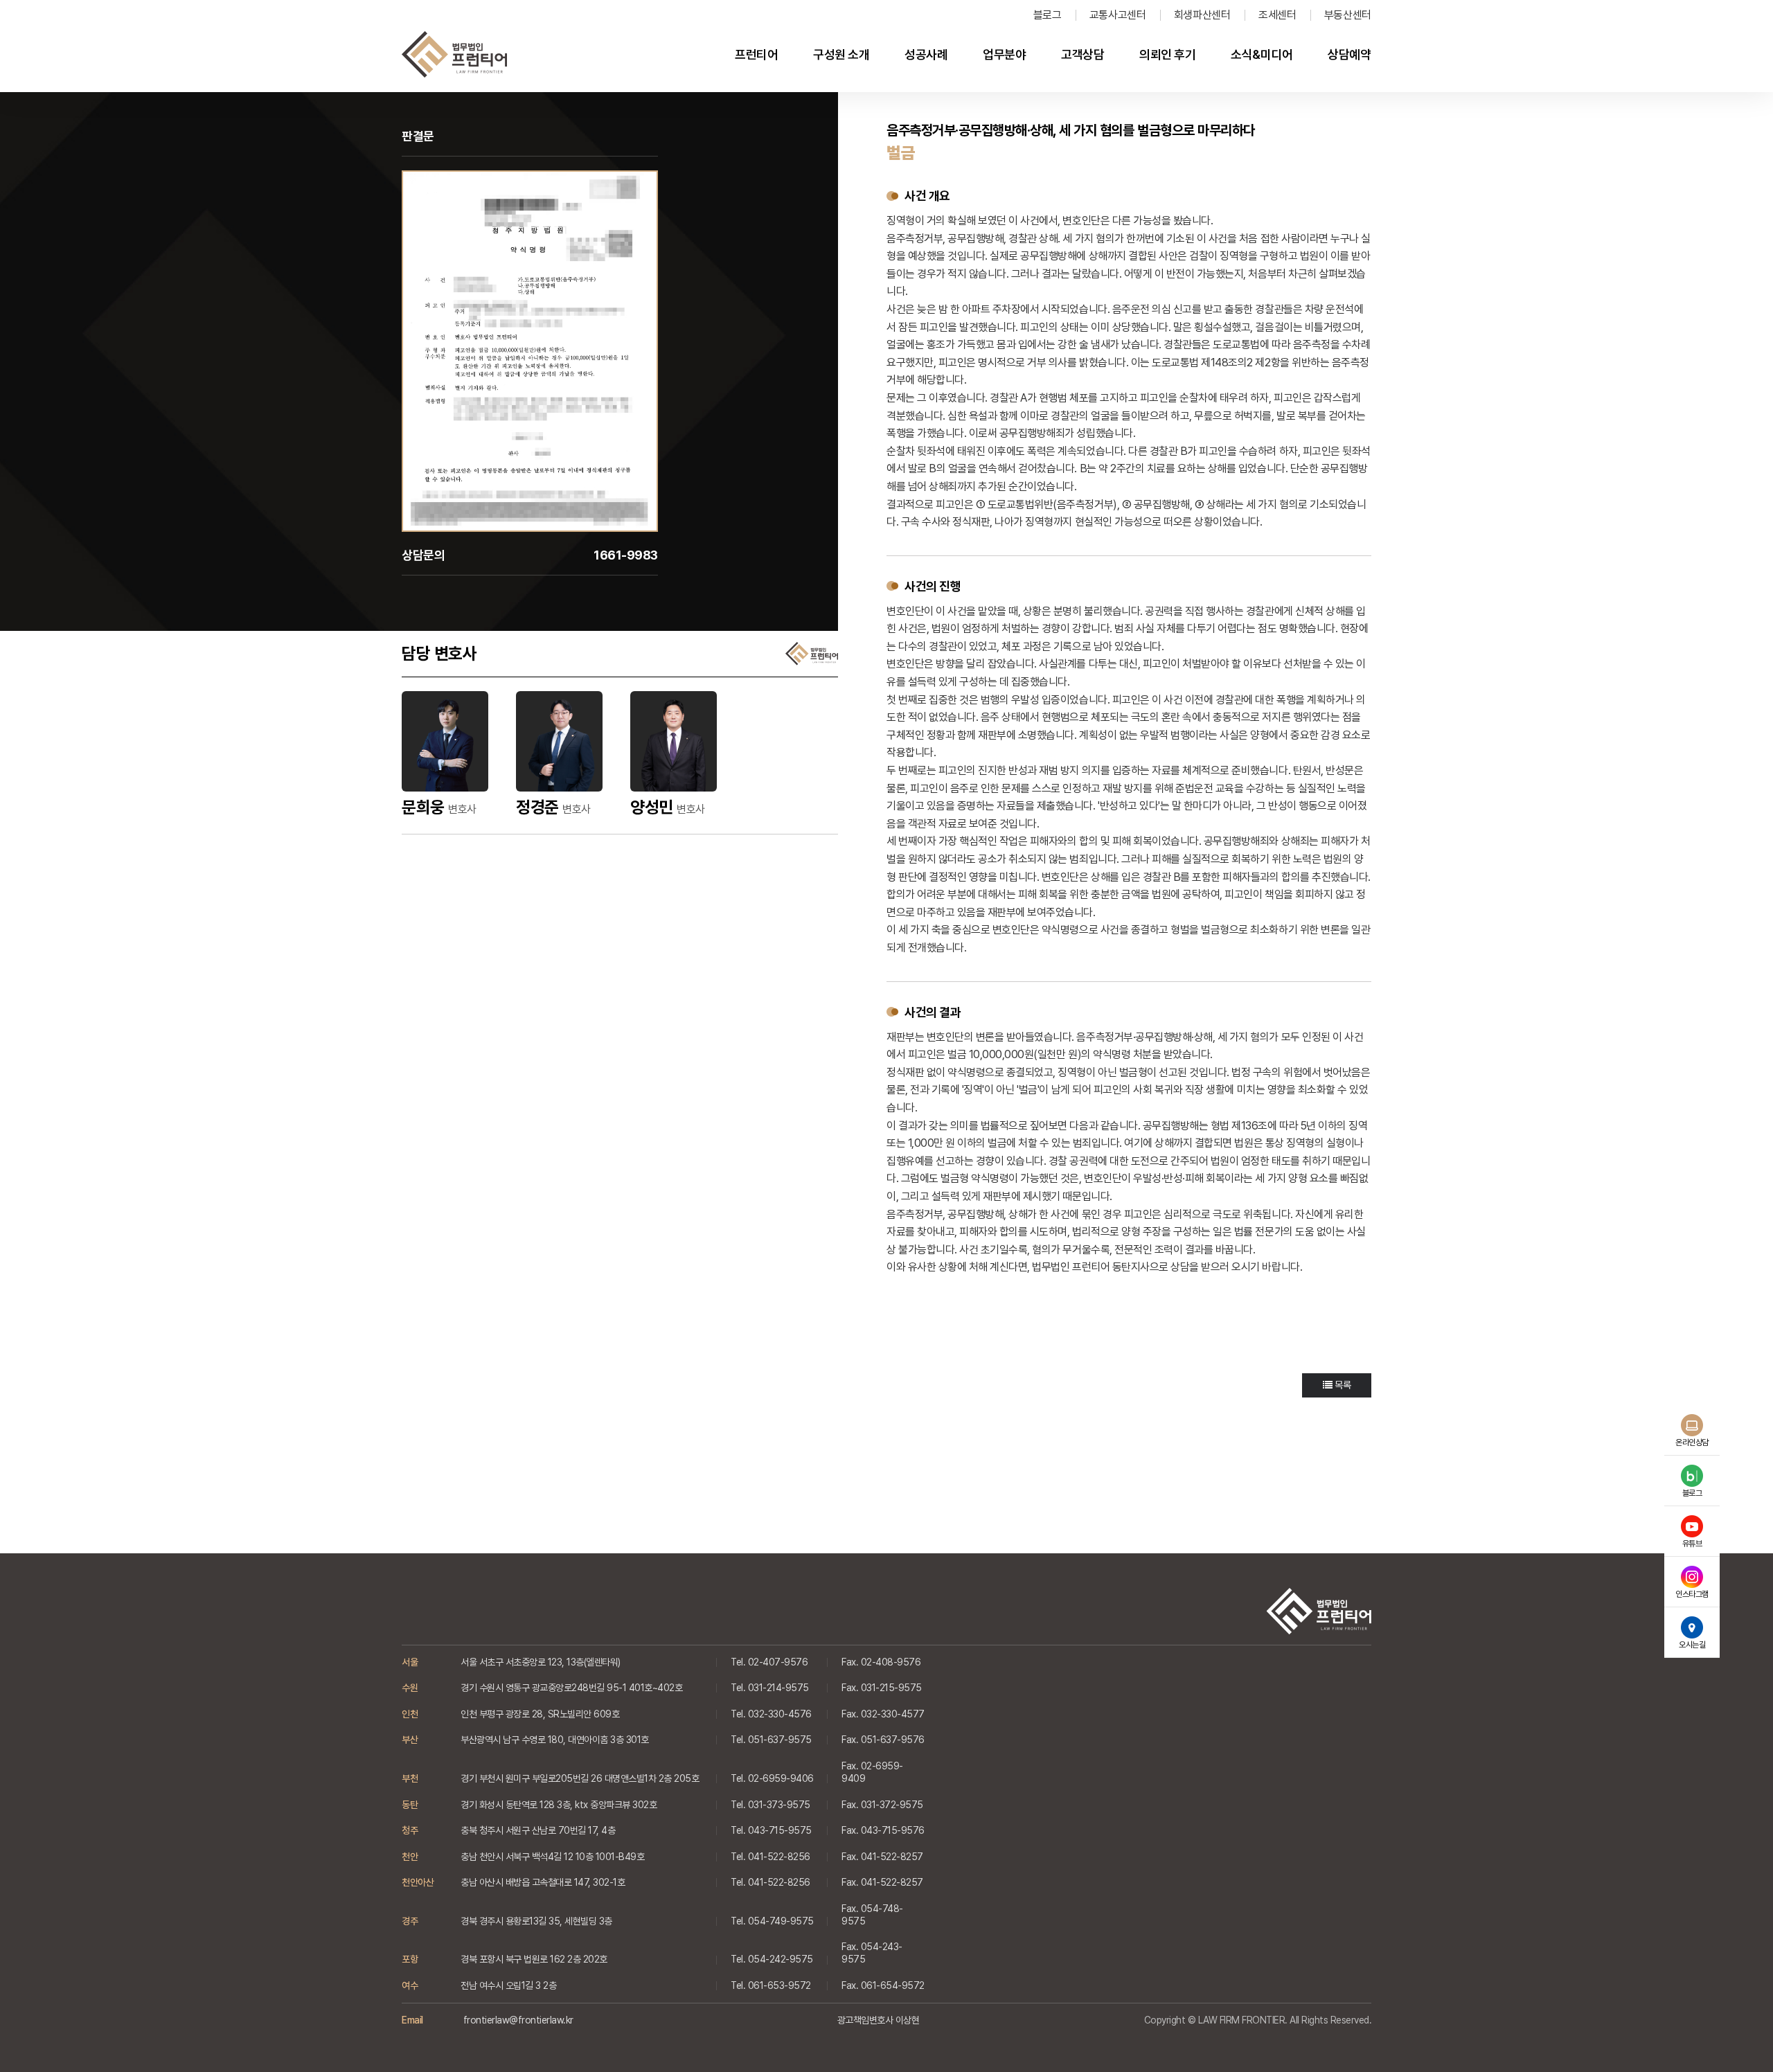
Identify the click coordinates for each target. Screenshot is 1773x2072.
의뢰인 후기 (1167, 54)
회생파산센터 (1202, 15)
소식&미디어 (1262, 54)
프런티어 (756, 54)
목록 (1341, 1385)
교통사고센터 (1118, 15)
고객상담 (1082, 54)
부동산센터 (1348, 15)
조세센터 (1277, 15)
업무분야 (1004, 54)
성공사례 (926, 54)
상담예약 (1349, 54)
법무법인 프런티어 (454, 55)
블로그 (1048, 15)
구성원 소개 (841, 54)
